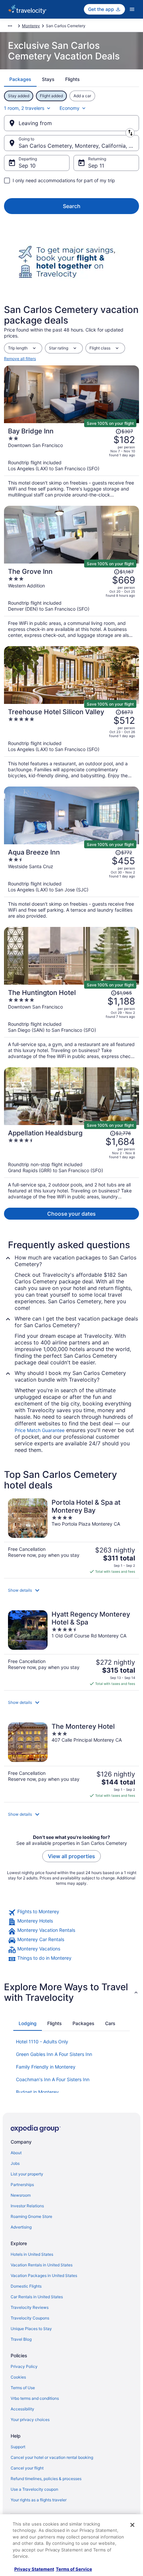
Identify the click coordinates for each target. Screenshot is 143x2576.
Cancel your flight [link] (27, 2468)
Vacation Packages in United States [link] (44, 2275)
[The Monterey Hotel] (71, 1760)
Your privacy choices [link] (30, 2420)
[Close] (132, 2525)
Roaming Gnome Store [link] (31, 2216)
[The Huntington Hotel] (71, 1022)
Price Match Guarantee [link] (40, 1430)
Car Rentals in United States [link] (37, 2297)
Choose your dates (71, 1214)
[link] (71, 1913)
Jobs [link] (15, 2163)
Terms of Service (74, 2569)
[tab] (20, 79)
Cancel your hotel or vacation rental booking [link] (52, 2457)
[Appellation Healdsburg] (71, 1162)
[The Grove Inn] (71, 601)
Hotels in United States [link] (32, 2254)
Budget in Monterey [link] (37, 2092)
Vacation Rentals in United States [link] (42, 2265)
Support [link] (18, 2447)
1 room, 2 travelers (24, 108)
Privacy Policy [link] (24, 2366)
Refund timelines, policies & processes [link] (46, 2479)
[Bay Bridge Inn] (71, 460)
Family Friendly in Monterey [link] (46, 2067)
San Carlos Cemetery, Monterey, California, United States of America (79, 146)
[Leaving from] (71, 123)
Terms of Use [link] (23, 2388)
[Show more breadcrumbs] (10, 26)
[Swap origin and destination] (130, 133)
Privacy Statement (34, 2569)
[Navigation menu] (132, 9)
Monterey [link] (31, 26)
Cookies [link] (18, 2377)
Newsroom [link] (21, 2195)
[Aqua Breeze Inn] (71, 882)
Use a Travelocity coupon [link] (34, 2489)
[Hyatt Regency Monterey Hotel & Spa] (71, 1648)
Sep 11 (96, 166)
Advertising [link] (21, 2227)
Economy (70, 108)
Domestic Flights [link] (26, 2286)
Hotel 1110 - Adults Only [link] (42, 2042)
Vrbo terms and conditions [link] (35, 2398)
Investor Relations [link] (27, 2206)
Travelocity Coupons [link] (30, 2318)
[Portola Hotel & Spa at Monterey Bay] (71, 1536)
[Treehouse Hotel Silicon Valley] (71, 741)
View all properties (71, 1856)
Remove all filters (20, 359)
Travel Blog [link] (21, 2339)
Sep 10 (27, 166)
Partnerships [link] (22, 2185)
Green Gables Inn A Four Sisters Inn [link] (54, 2054)
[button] (71, 1590)
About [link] (16, 2153)
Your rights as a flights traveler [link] (39, 2500)
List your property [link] (27, 2174)
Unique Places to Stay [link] (31, 2329)
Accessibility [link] (22, 2409)
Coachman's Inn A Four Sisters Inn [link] (53, 2079)
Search (72, 206)
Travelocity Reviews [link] (30, 2307)
